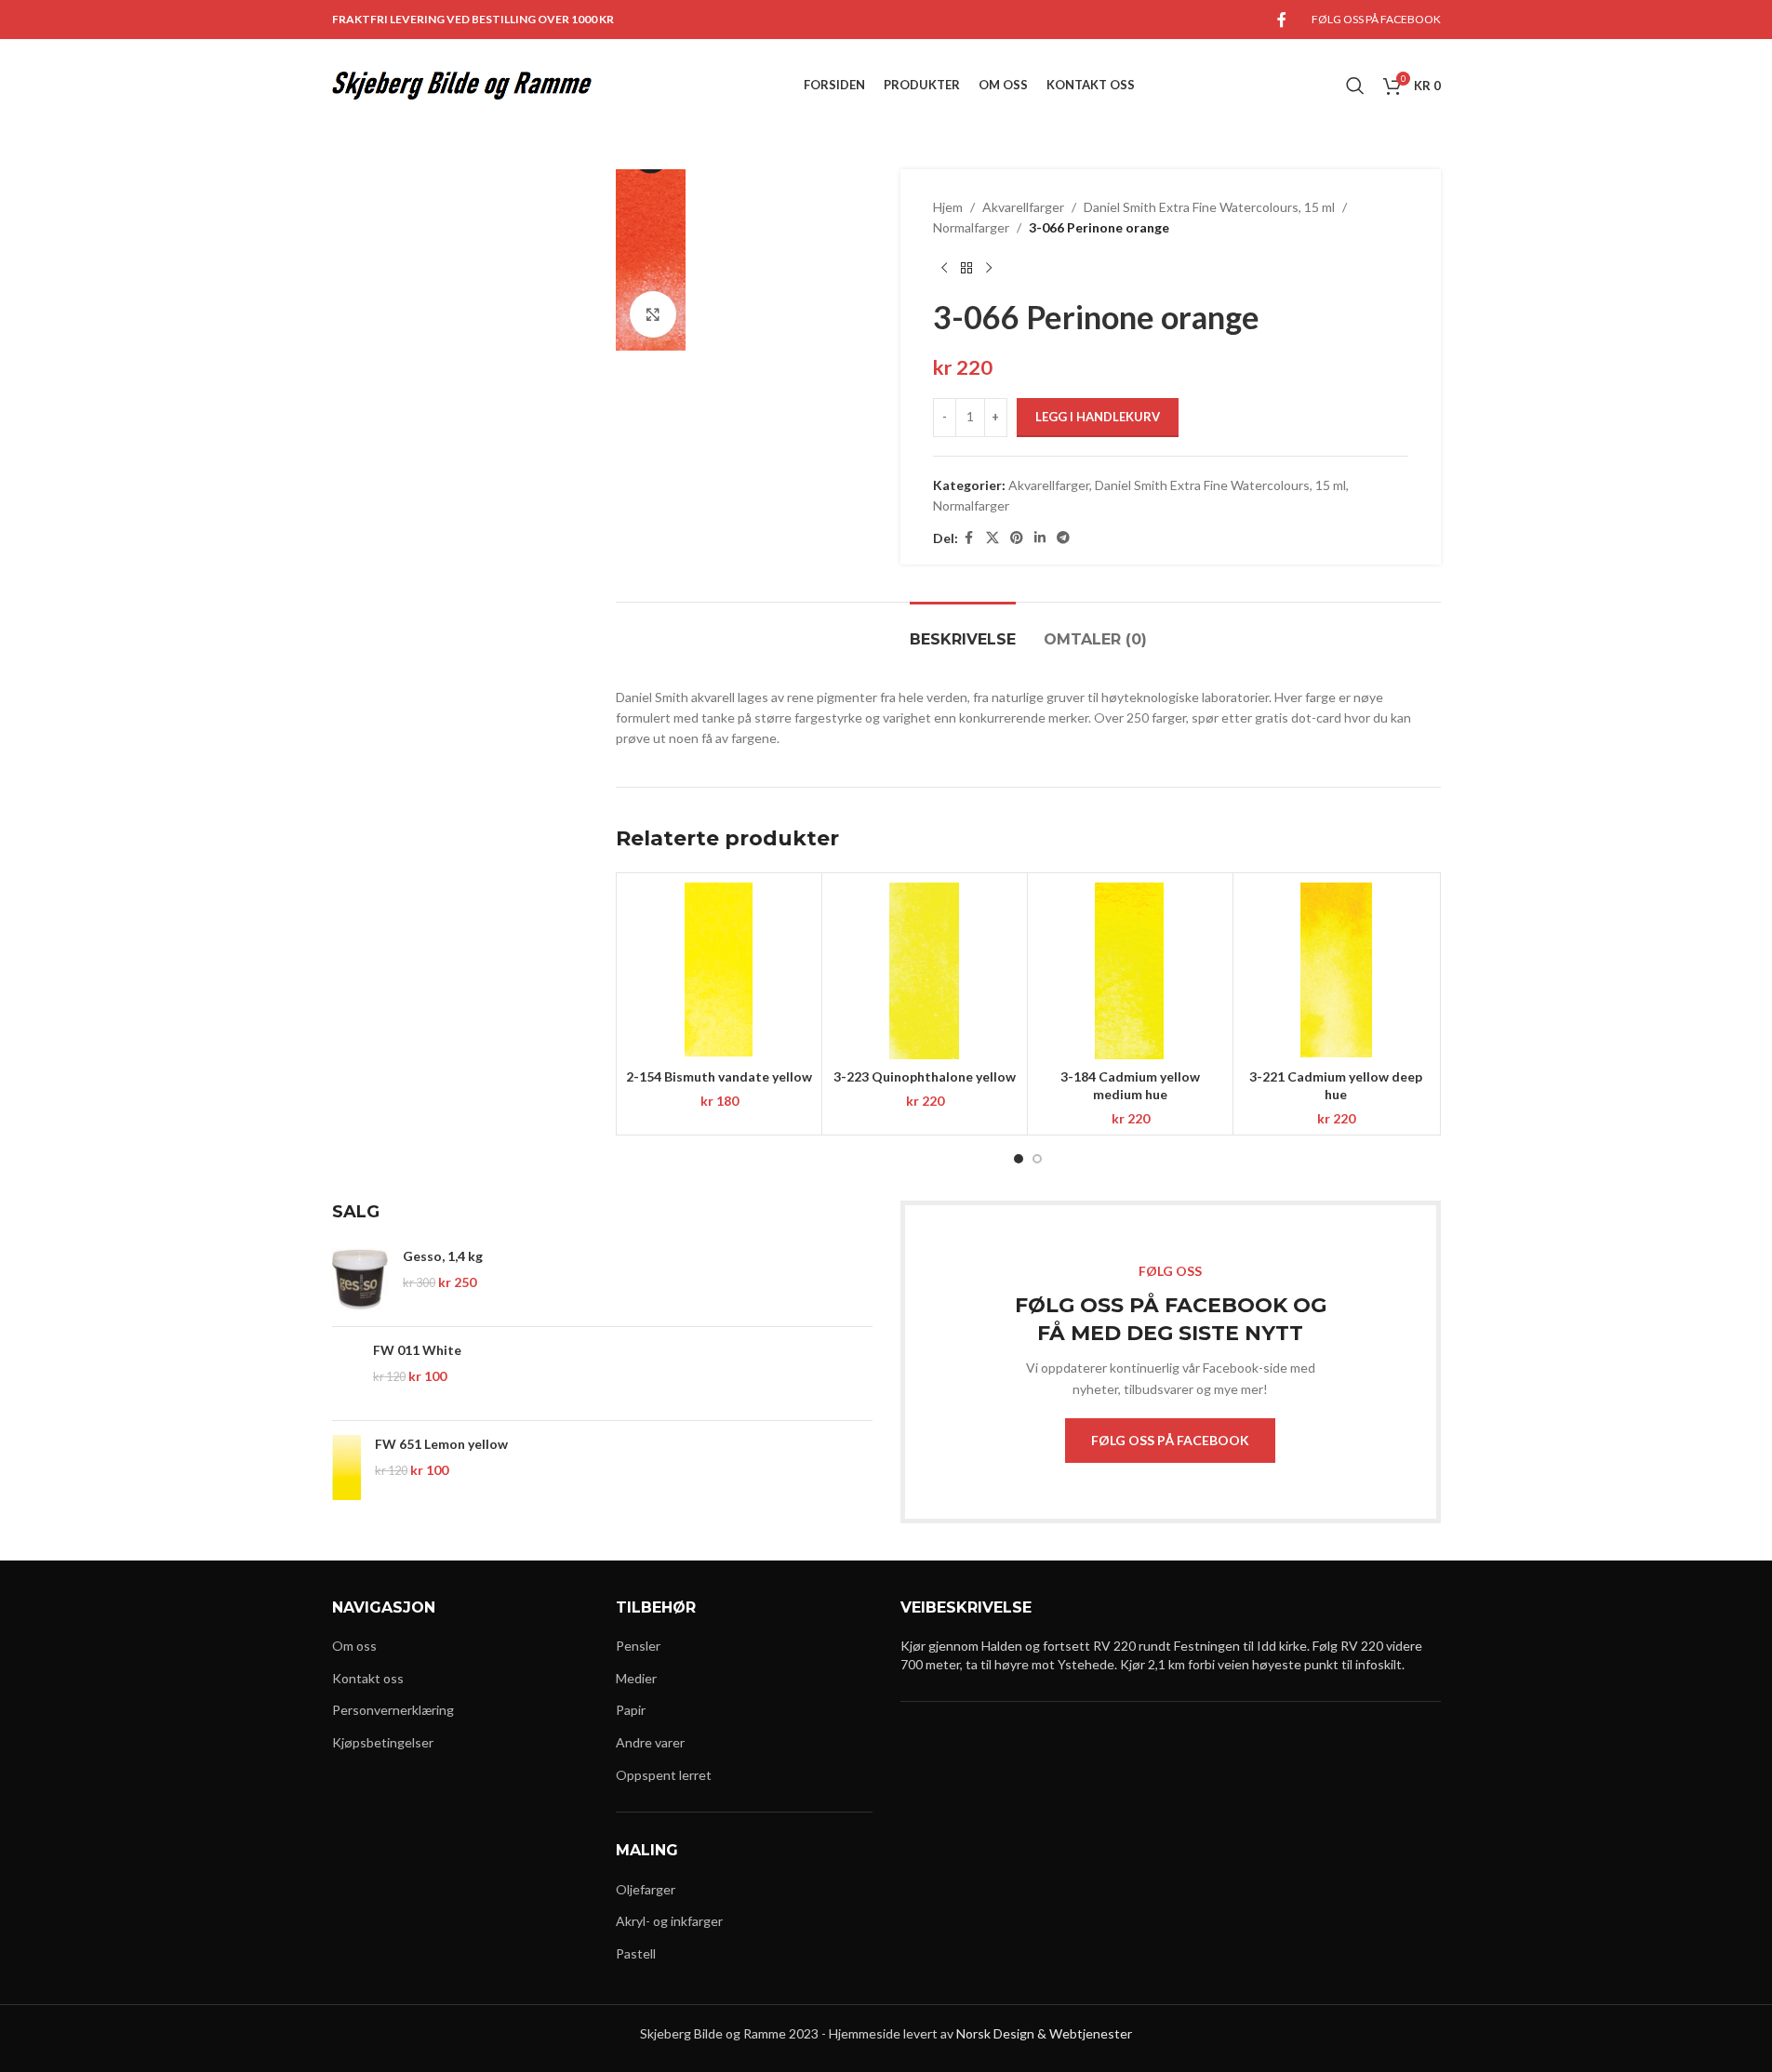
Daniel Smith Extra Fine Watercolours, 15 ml (1209, 207)
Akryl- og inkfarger (669, 1921)
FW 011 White (417, 1350)
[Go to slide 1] (1019, 1159)
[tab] (963, 630)
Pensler (638, 1646)
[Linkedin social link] (1040, 538)
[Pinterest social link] (1017, 538)
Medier (636, 1678)
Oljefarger (646, 1889)
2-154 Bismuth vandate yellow (719, 1076)
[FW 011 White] (346, 1374)
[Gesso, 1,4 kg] (360, 1280)
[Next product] (989, 269)
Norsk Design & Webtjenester (1044, 2033)
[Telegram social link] (1063, 538)
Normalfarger (971, 227)
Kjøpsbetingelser (383, 1742)
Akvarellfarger (1023, 207)
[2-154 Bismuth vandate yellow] (719, 971)
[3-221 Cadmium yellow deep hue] (1336, 971)
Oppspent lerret (664, 1775)
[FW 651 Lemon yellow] (346, 1468)
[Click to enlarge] (653, 314)
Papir (631, 1710)
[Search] (1355, 86)
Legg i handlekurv (1098, 417)
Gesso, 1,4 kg (443, 1256)
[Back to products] (966, 269)
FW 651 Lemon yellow (441, 1444)
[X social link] (993, 538)
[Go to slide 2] (1037, 1159)
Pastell (636, 1953)
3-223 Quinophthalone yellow (925, 1076)
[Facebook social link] (1282, 20)
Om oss (354, 1646)
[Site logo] (462, 84)
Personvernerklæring (393, 1710)
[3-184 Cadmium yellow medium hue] (1130, 971)
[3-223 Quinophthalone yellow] (925, 971)
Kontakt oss (368, 1678)
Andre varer (650, 1742)
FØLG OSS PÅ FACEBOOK (1170, 1440)
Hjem (948, 207)
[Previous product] (944, 269)
